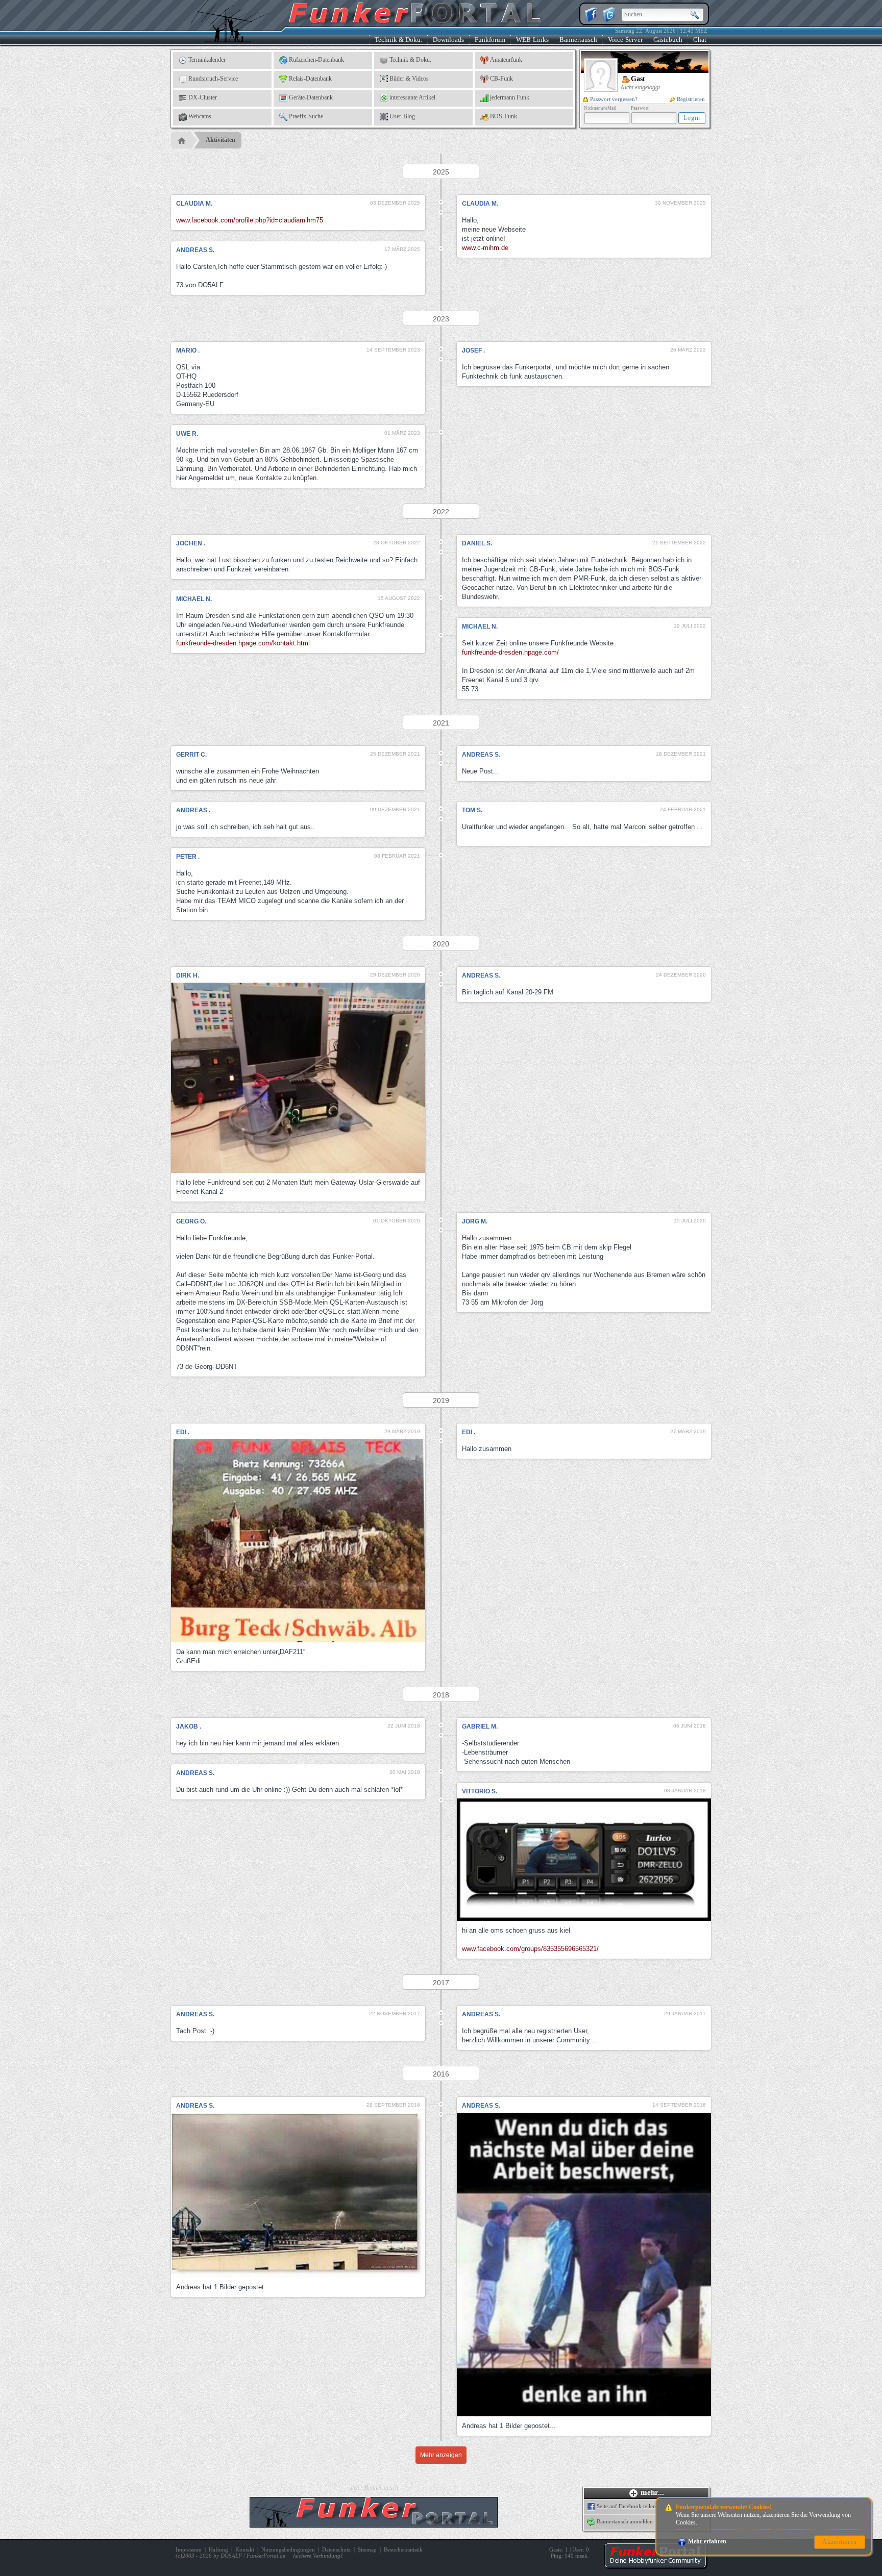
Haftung (218, 2549)
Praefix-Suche (306, 116)
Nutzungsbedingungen (288, 2549)
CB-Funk (501, 79)
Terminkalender (207, 60)
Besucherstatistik (403, 2549)
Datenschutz (336, 2549)
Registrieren (691, 99)
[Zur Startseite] (655, 2566)
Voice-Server (625, 40)
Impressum (189, 2549)
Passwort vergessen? (614, 99)
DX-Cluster (203, 97)
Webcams (200, 116)
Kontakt (245, 2549)
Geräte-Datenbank (311, 97)
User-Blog (402, 116)
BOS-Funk (504, 116)
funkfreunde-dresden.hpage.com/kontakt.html (243, 643)
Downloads (448, 40)
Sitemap (367, 2549)
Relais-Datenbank (310, 79)
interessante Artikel (412, 97)
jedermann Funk (510, 97)
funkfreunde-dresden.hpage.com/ (510, 652)
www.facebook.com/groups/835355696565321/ (530, 1949)
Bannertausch (578, 40)
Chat (700, 40)
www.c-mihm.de (485, 248)
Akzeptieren (840, 2542)
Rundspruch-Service (213, 79)
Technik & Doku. (398, 40)
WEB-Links (532, 40)
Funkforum (490, 40)
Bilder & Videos (409, 79)
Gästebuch (668, 40)
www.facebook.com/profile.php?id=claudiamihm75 (250, 220)
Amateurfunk (506, 60)
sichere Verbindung (318, 2556)
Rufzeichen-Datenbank (316, 60)
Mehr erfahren (707, 2541)
